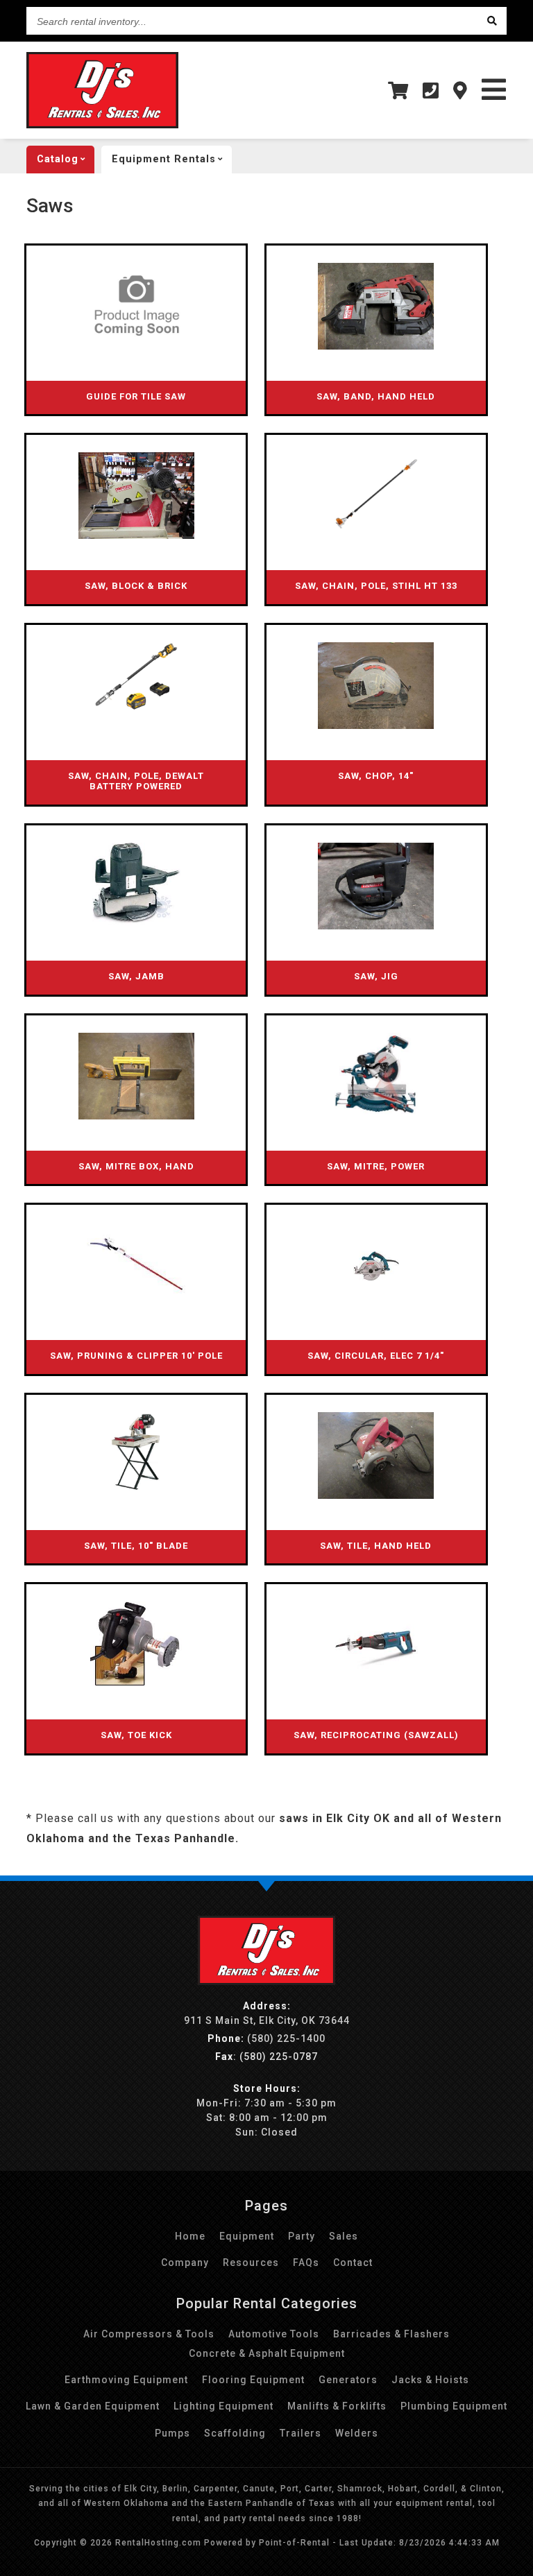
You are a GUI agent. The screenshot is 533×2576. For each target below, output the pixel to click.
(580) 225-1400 (266, 2038)
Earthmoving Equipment (126, 2380)
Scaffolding (235, 2433)
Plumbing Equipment (454, 2406)
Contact (353, 2262)
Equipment (247, 2236)
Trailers (301, 2433)
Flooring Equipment (253, 2380)
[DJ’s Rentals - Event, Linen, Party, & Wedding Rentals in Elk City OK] (266, 1982)
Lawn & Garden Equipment (93, 2406)
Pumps (172, 2433)
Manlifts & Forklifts (337, 2406)
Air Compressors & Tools (149, 2334)
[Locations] (460, 91)
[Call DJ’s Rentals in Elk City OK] (431, 91)
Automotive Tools (274, 2334)
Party (302, 2236)
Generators (348, 2380)
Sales (344, 2236)
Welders (357, 2433)
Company (185, 2262)
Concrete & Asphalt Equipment (267, 2353)
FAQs (306, 2262)
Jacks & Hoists (430, 2380)
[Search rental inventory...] (493, 21)
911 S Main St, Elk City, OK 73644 (267, 2020)
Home (190, 2236)
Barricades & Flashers (391, 2334)
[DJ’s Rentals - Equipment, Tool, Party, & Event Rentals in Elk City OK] (102, 125)
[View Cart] (398, 91)
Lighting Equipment (223, 2406)
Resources (251, 2262)
